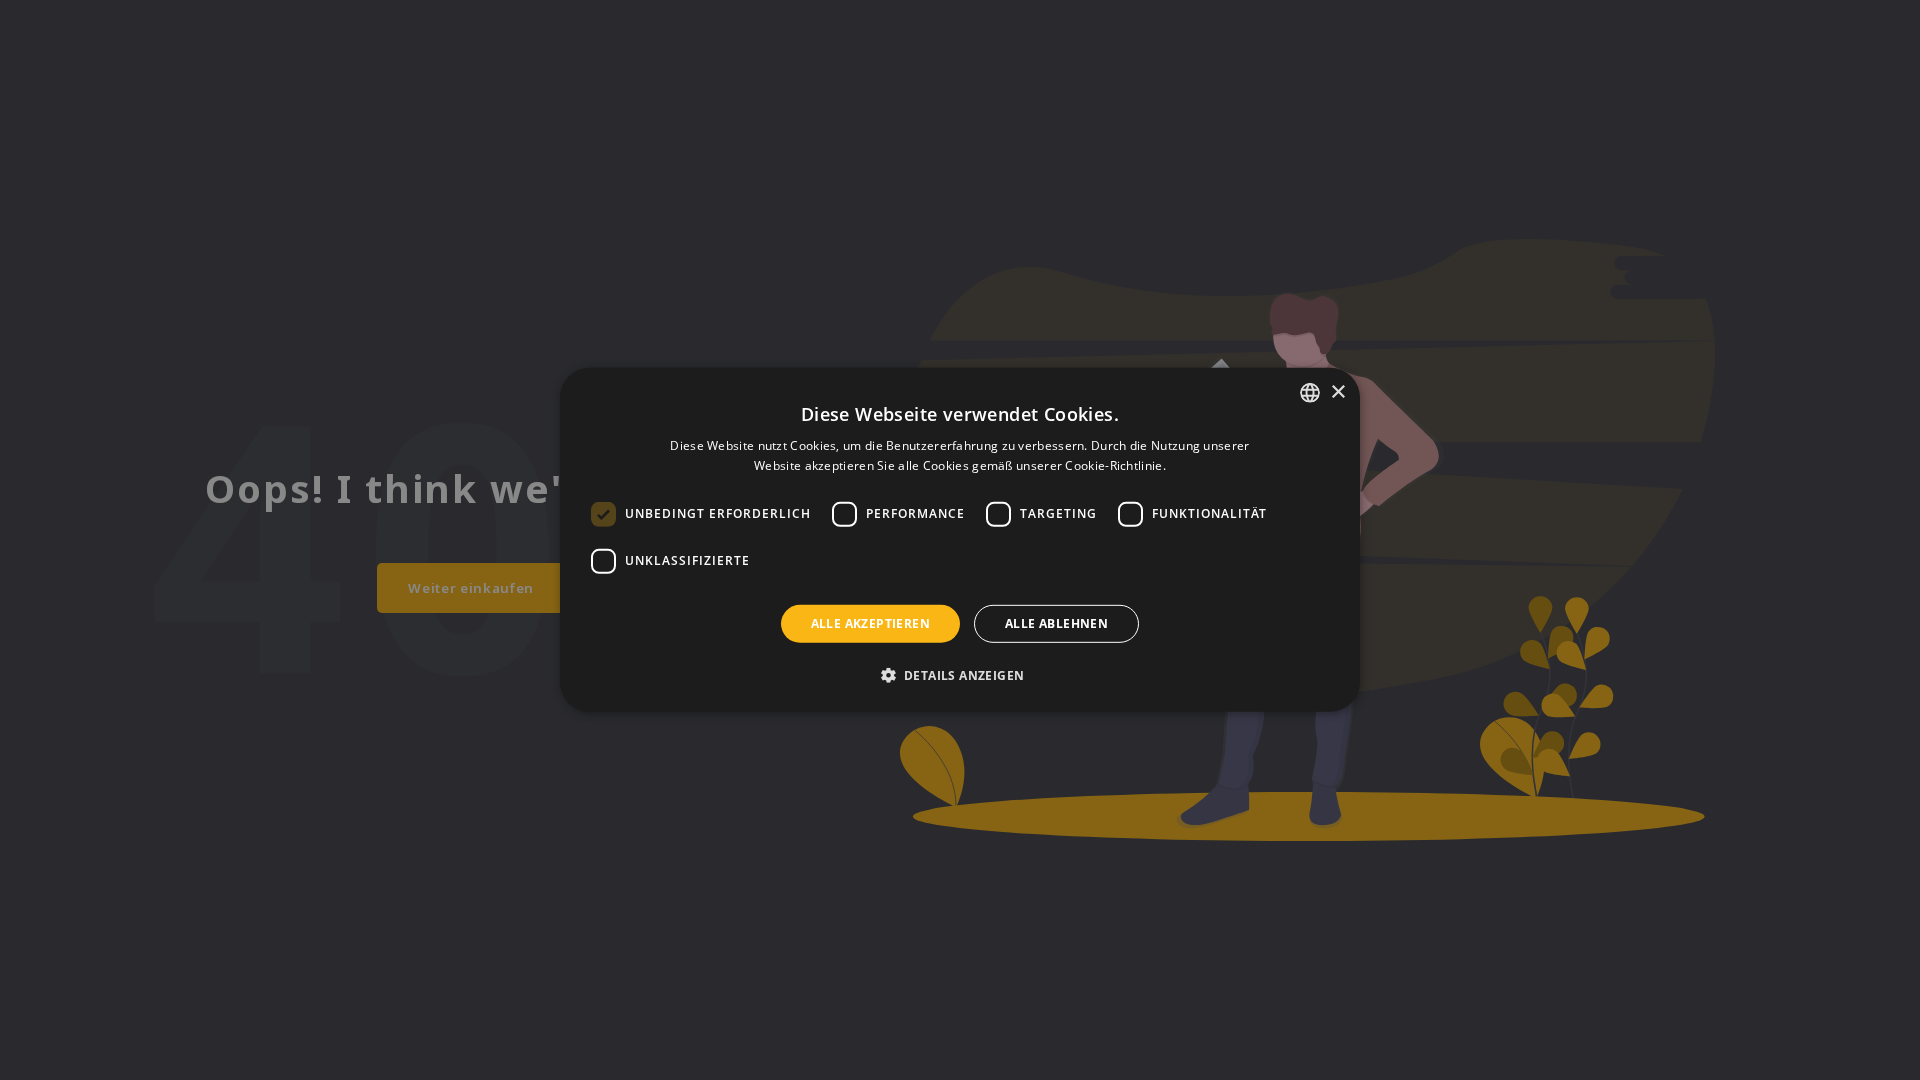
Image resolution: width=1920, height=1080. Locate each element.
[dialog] (960, 540)
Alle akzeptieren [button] (870, 623)
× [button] (1337, 391)
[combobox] (1310, 393)
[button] (960, 675)
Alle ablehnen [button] (1056, 623)
